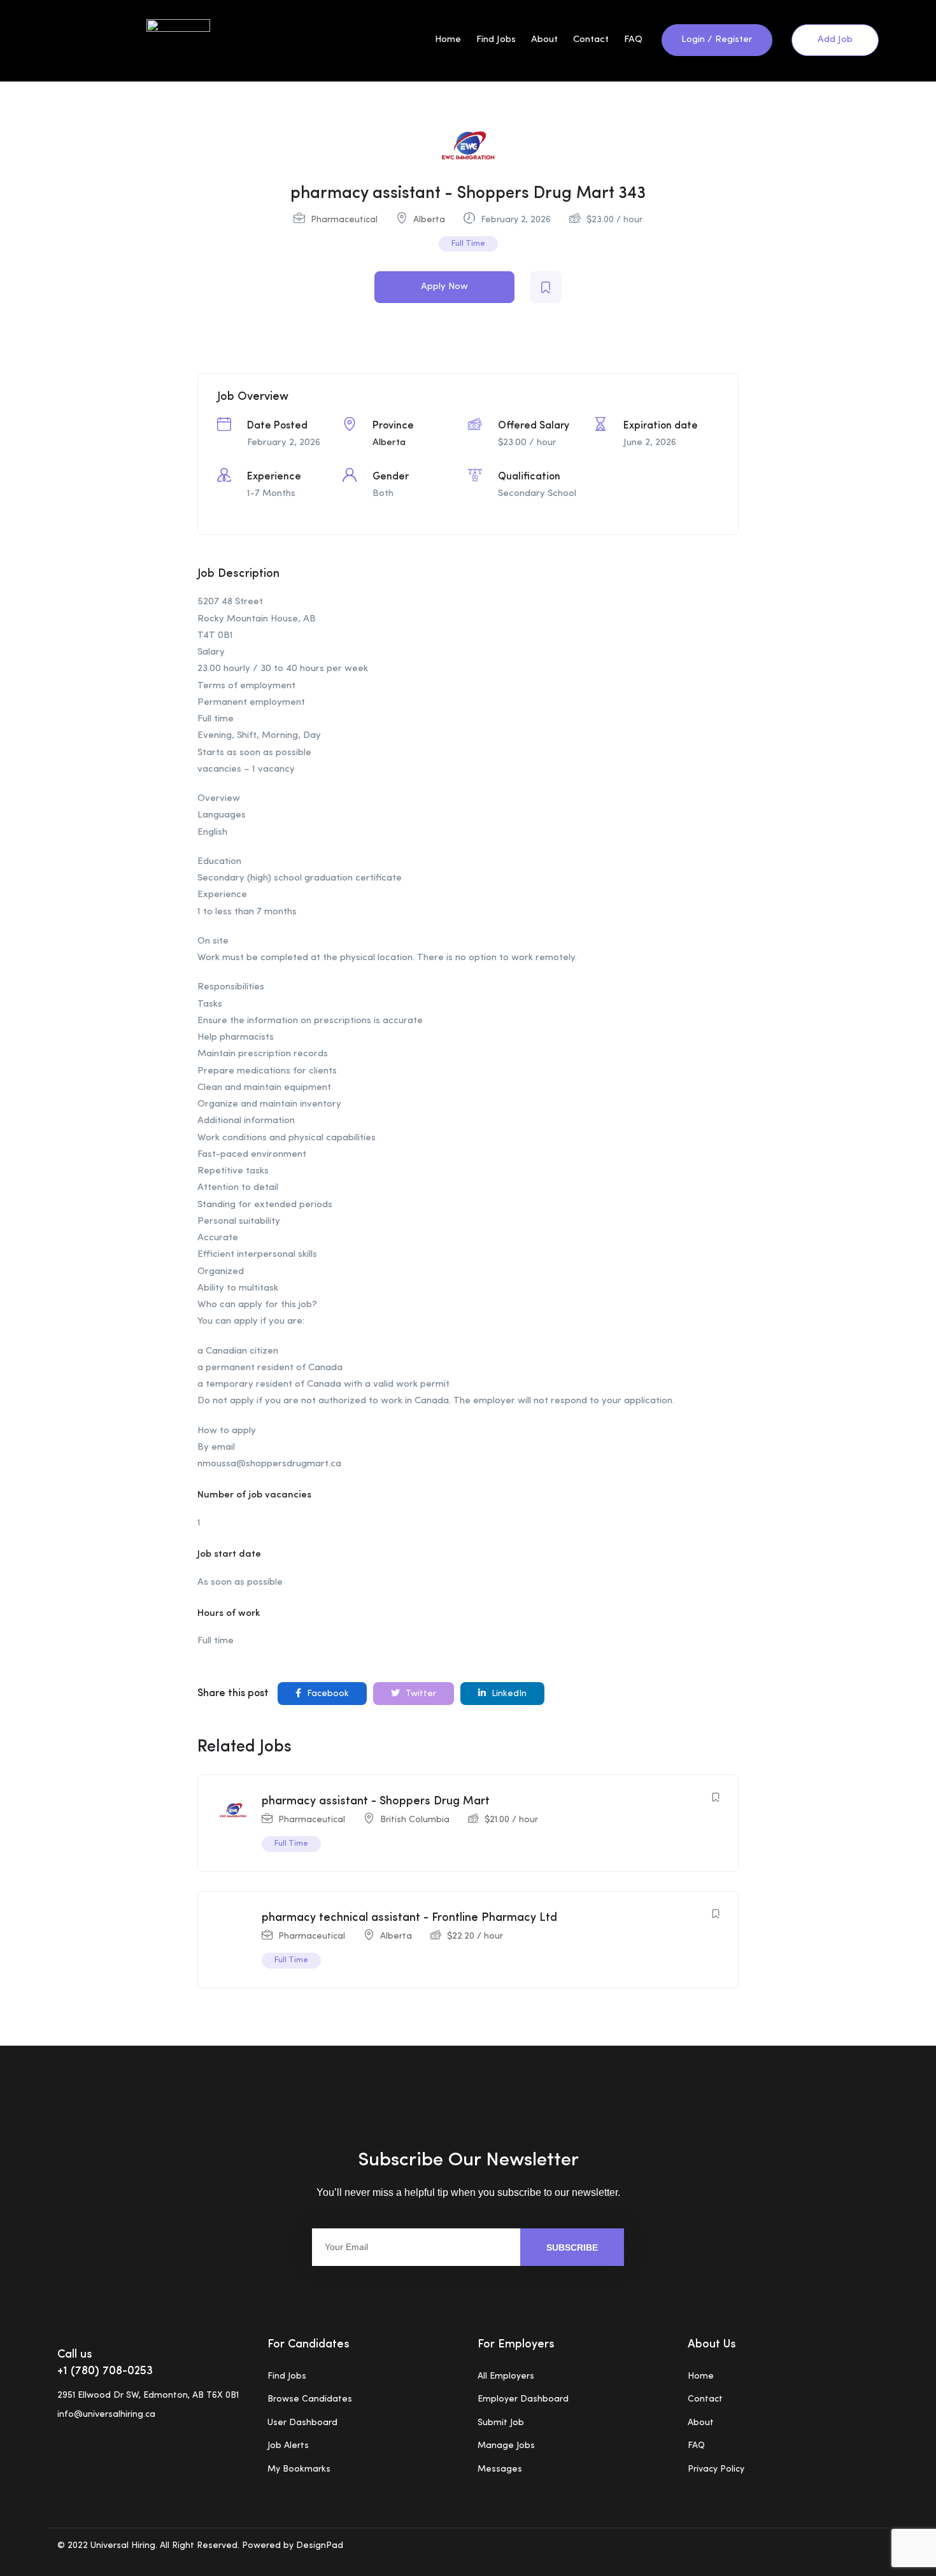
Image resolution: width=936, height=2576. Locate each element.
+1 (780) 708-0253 (105, 2371)
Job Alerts (288, 2445)
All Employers (506, 2376)
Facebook (327, 1694)
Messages (500, 2469)
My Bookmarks (299, 2469)
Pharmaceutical (344, 220)
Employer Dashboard (523, 2399)
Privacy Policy (716, 2469)
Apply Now (444, 287)
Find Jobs (496, 40)
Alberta (429, 220)
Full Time (468, 244)
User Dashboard (302, 2423)
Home (448, 40)
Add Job (835, 40)
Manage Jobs (506, 2445)
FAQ (633, 40)
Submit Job (501, 2423)
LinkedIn (508, 1694)
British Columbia (415, 1820)
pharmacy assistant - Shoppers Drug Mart (376, 1801)
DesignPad (318, 2545)
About (544, 40)
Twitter (420, 1694)
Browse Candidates (310, 2399)
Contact (591, 40)
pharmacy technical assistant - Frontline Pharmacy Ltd (409, 1918)
